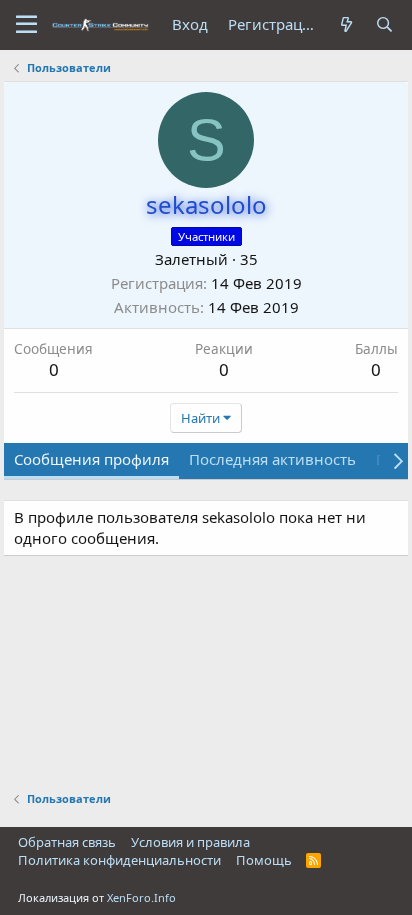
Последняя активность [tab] (272, 459)
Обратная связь (67, 842)
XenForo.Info (141, 897)
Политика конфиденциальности (119, 860)
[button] (26, 25)
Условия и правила (190, 842)
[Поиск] (385, 24)
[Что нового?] (347, 24)
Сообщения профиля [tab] (91, 459)
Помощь (264, 860)
